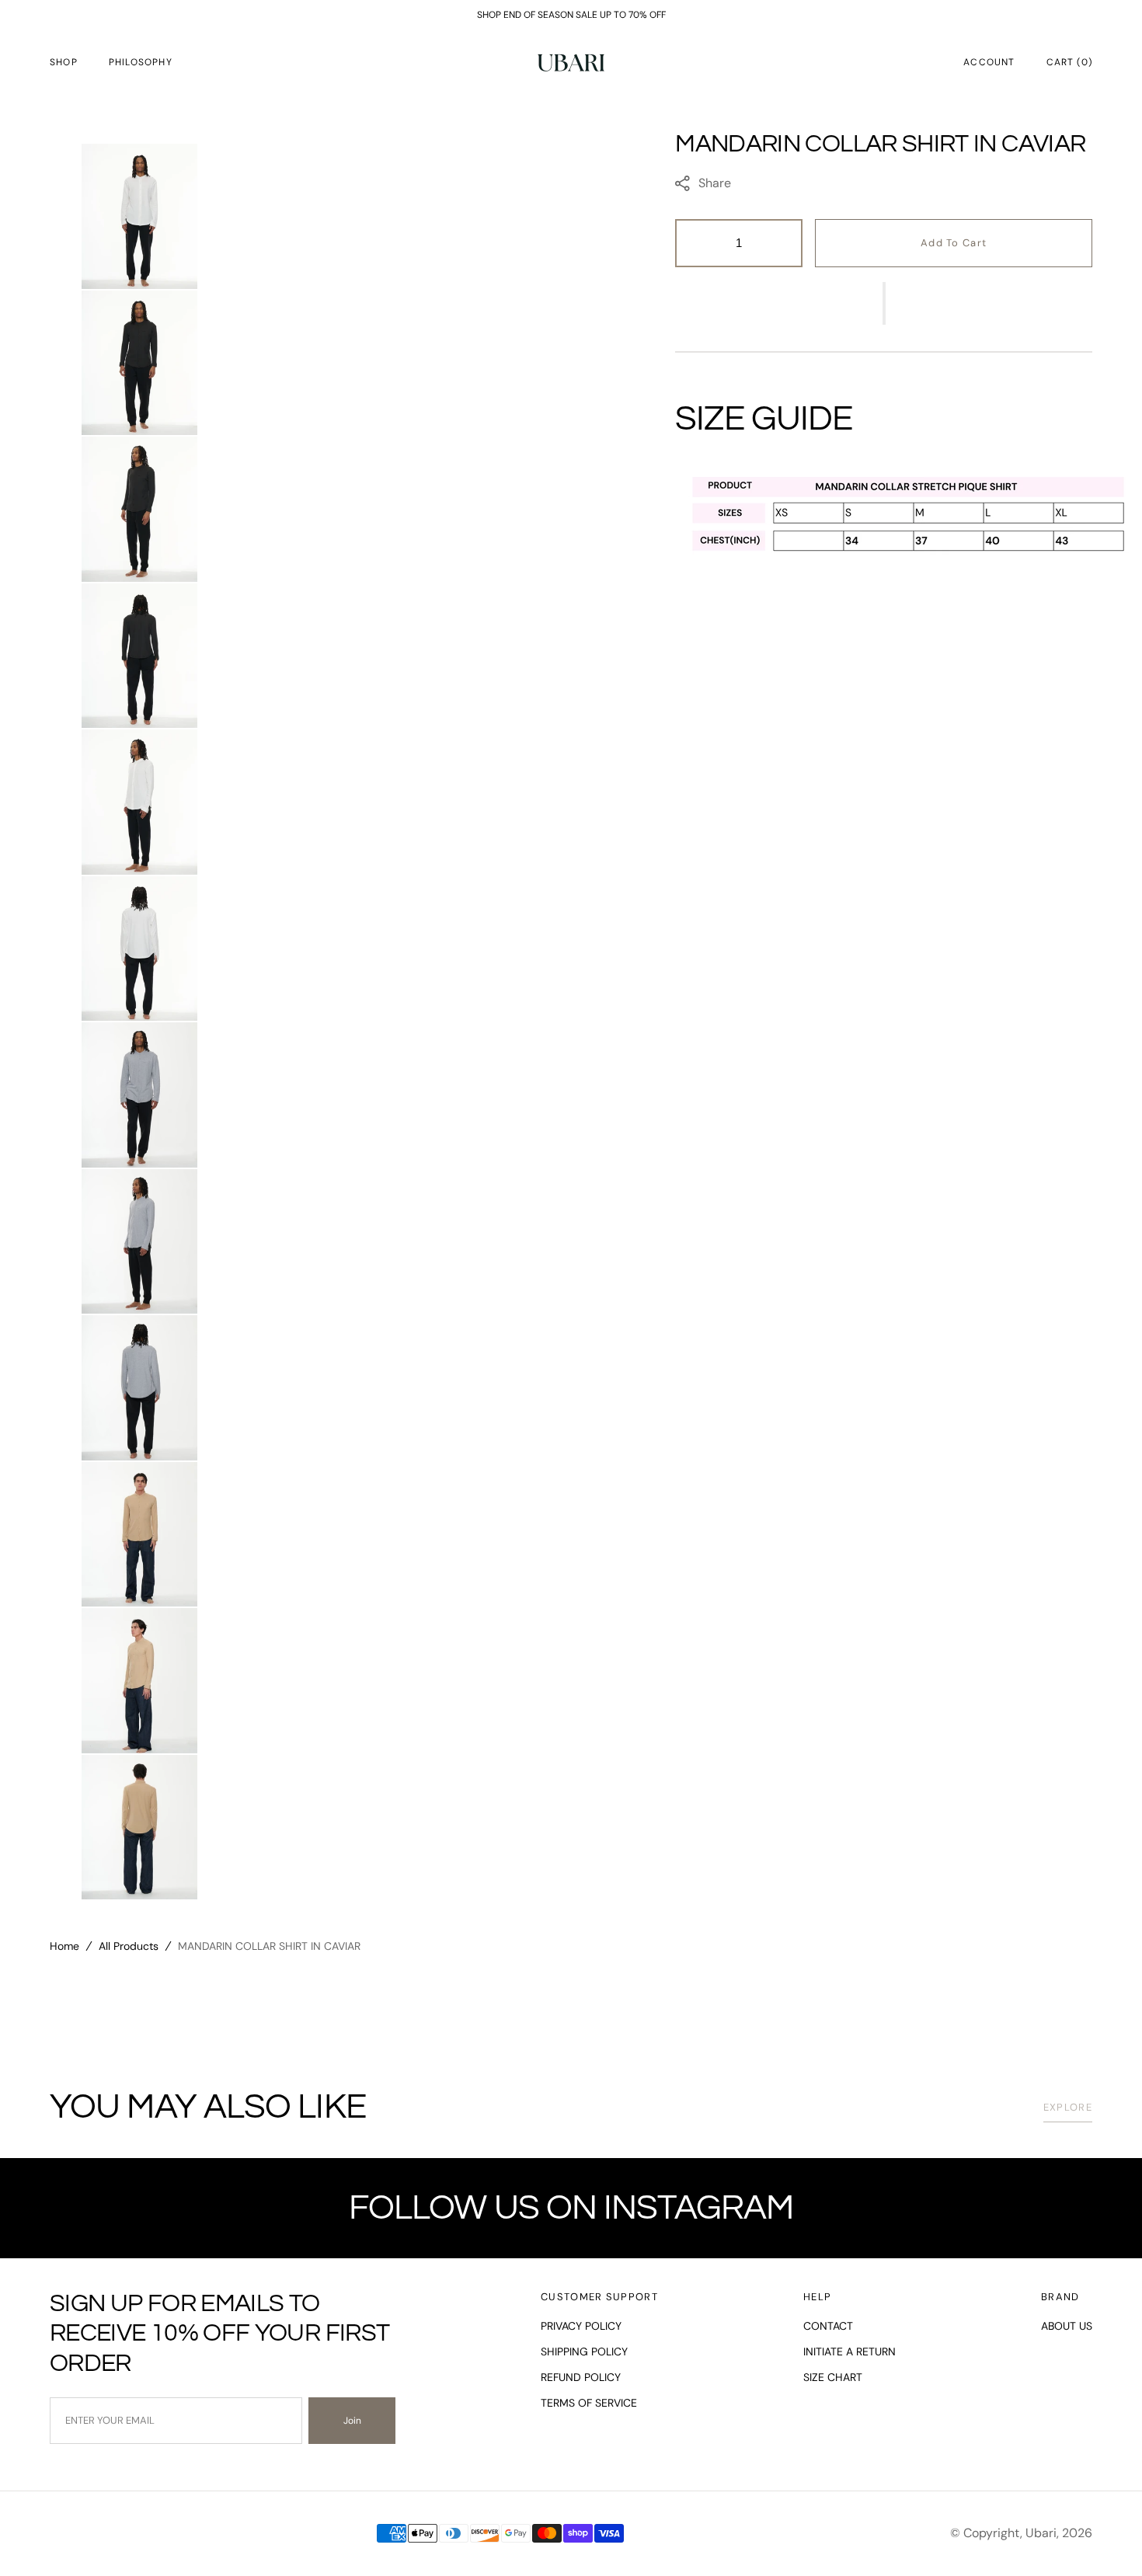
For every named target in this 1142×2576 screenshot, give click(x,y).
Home (64, 1946)
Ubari (1041, 2533)
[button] (989, 62)
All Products (129, 1946)
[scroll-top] (1106, 2540)
